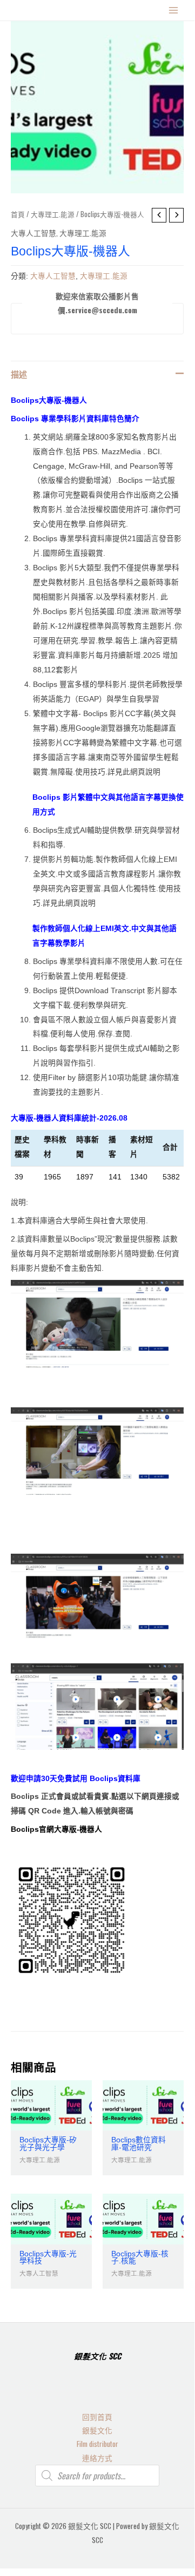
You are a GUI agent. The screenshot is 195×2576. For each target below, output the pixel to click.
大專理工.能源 (53, 214)
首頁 (18, 214)
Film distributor (97, 2444)
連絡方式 (97, 2458)
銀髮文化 (97, 2430)
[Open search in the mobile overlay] (97, 2476)
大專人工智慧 (33, 233)
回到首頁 (97, 2417)
